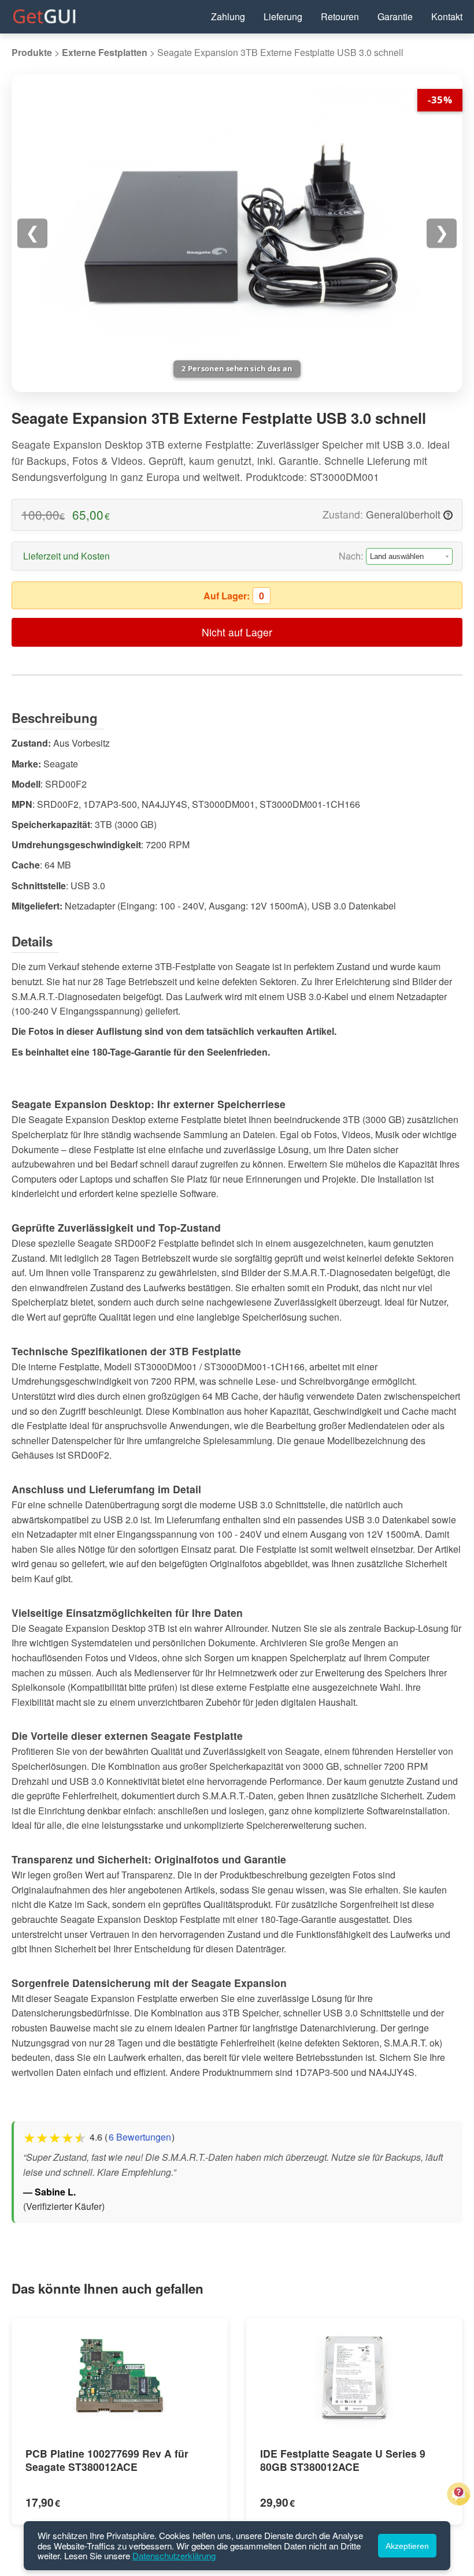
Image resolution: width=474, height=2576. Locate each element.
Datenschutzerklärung (174, 2556)
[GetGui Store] (45, 21)
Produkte (32, 52)
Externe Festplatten (105, 52)
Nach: (351, 556)
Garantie (395, 16)
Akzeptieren (407, 2546)
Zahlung (228, 16)
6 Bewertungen (140, 2137)
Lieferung (283, 16)
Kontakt (447, 16)
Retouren (340, 16)
